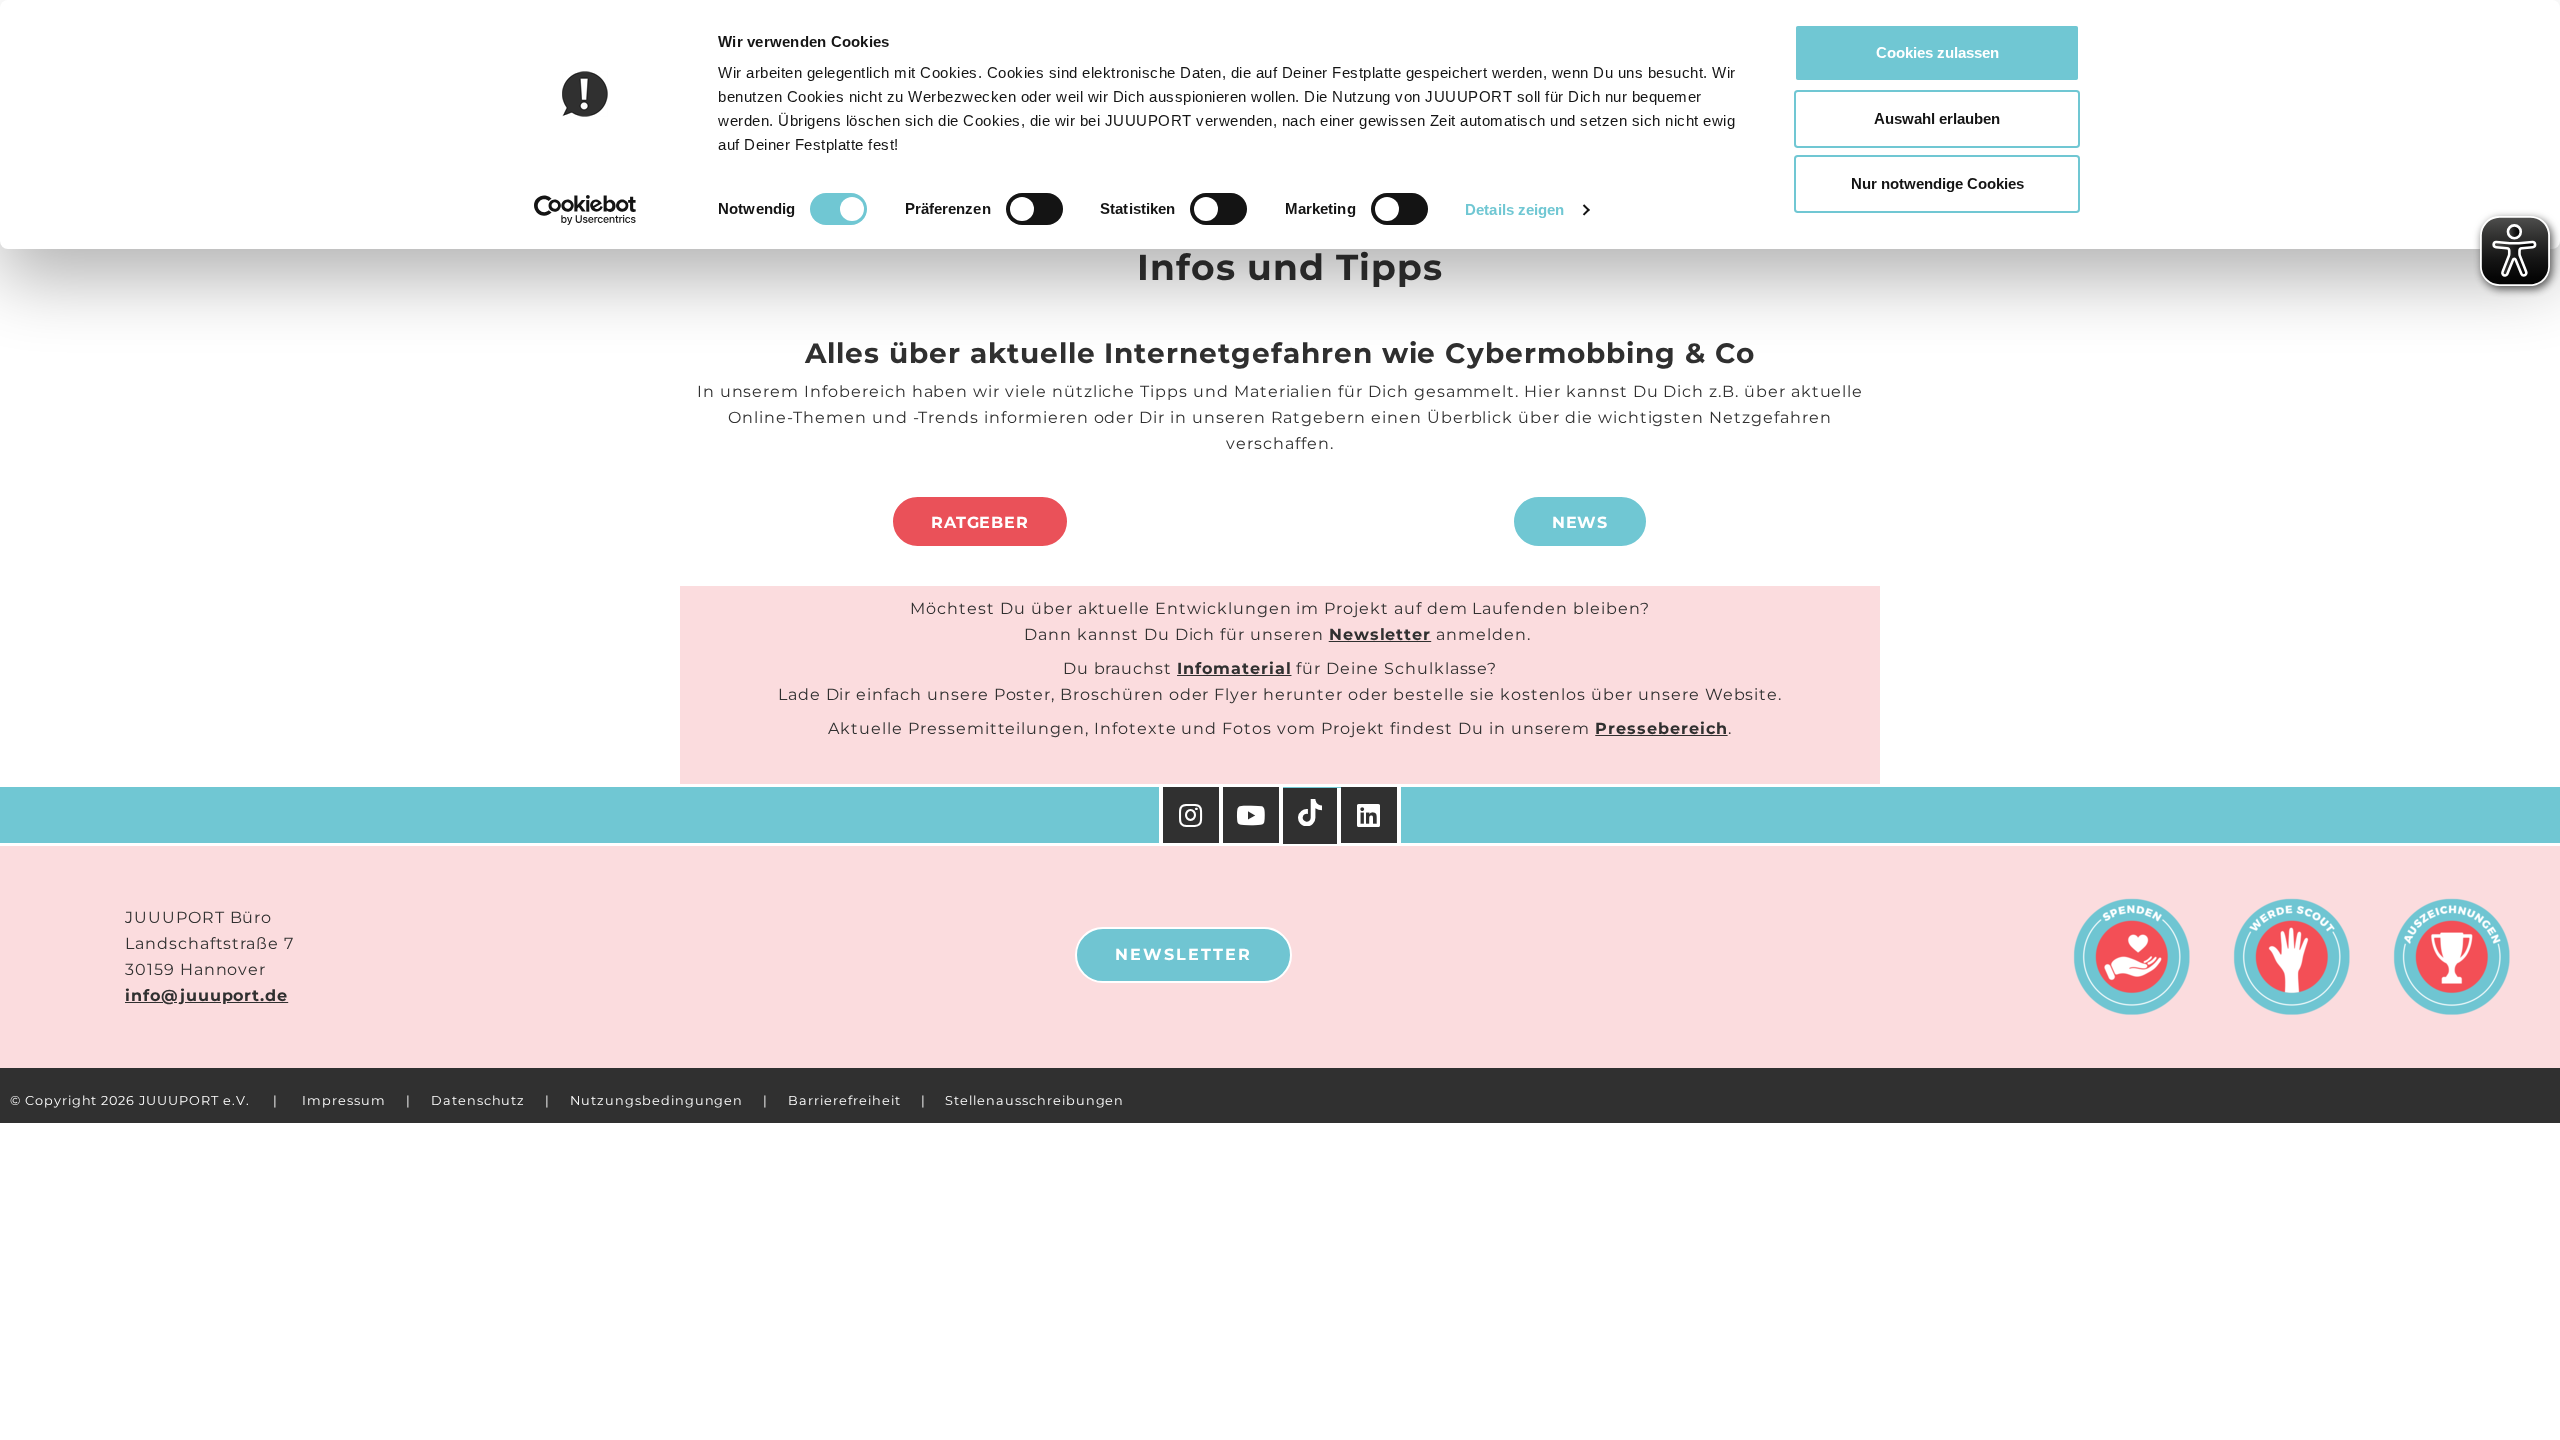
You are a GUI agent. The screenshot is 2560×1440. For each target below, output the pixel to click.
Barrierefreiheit (844, 1100)
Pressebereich (1661, 728)
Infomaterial (1234, 668)
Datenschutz (478, 1100)
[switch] (1034, 209)
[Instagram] (1191, 815)
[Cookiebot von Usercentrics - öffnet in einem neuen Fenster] (585, 210)
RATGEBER (980, 522)
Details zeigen (1514, 209)
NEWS (1580, 522)
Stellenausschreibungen (1034, 1100)
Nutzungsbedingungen (656, 1100)
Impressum (344, 1100)
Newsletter (1380, 634)
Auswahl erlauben (1937, 118)
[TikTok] (1312, 816)
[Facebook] (1371, 815)
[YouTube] (1253, 815)
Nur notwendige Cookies (1937, 183)
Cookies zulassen (1937, 52)
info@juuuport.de (206, 995)
